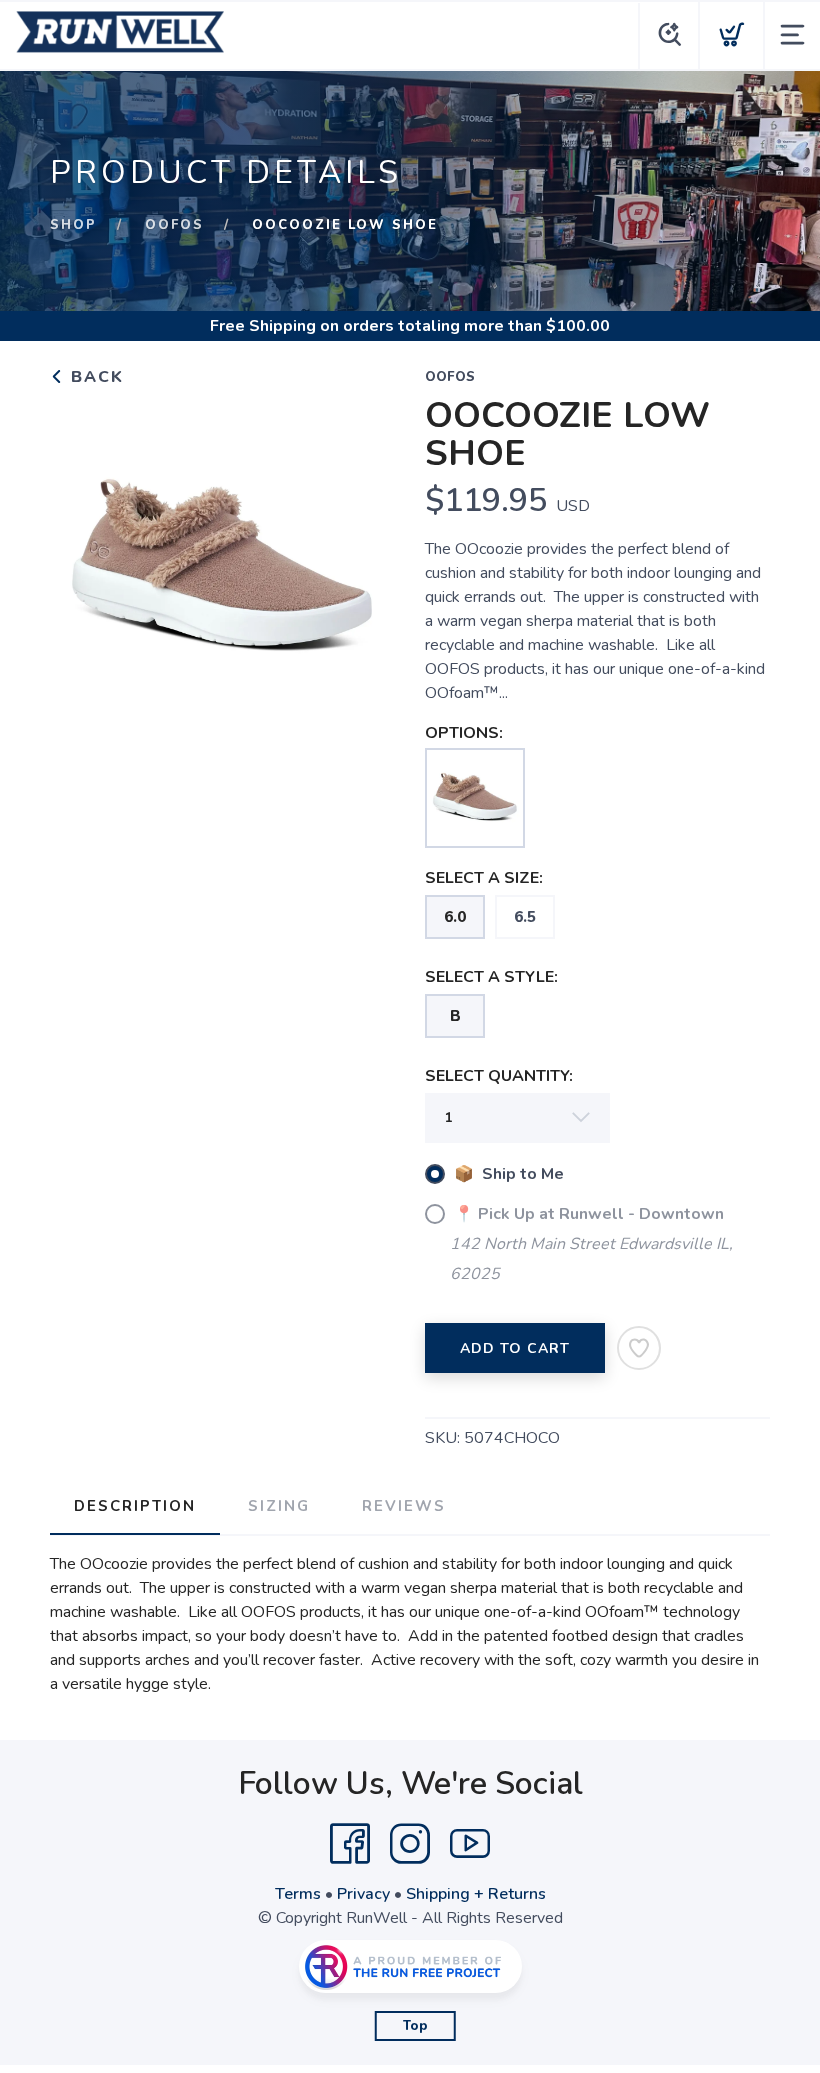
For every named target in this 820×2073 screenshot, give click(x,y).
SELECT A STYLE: (491, 977)
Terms (298, 1894)
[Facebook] (350, 1844)
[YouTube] (470, 1844)
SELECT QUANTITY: (499, 1076)
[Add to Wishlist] (639, 1348)
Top (415, 2026)
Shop (73, 225)
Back (94, 377)
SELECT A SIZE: (484, 878)
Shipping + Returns (476, 1894)
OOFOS (174, 225)
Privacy (363, 1894)
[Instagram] (410, 1844)
